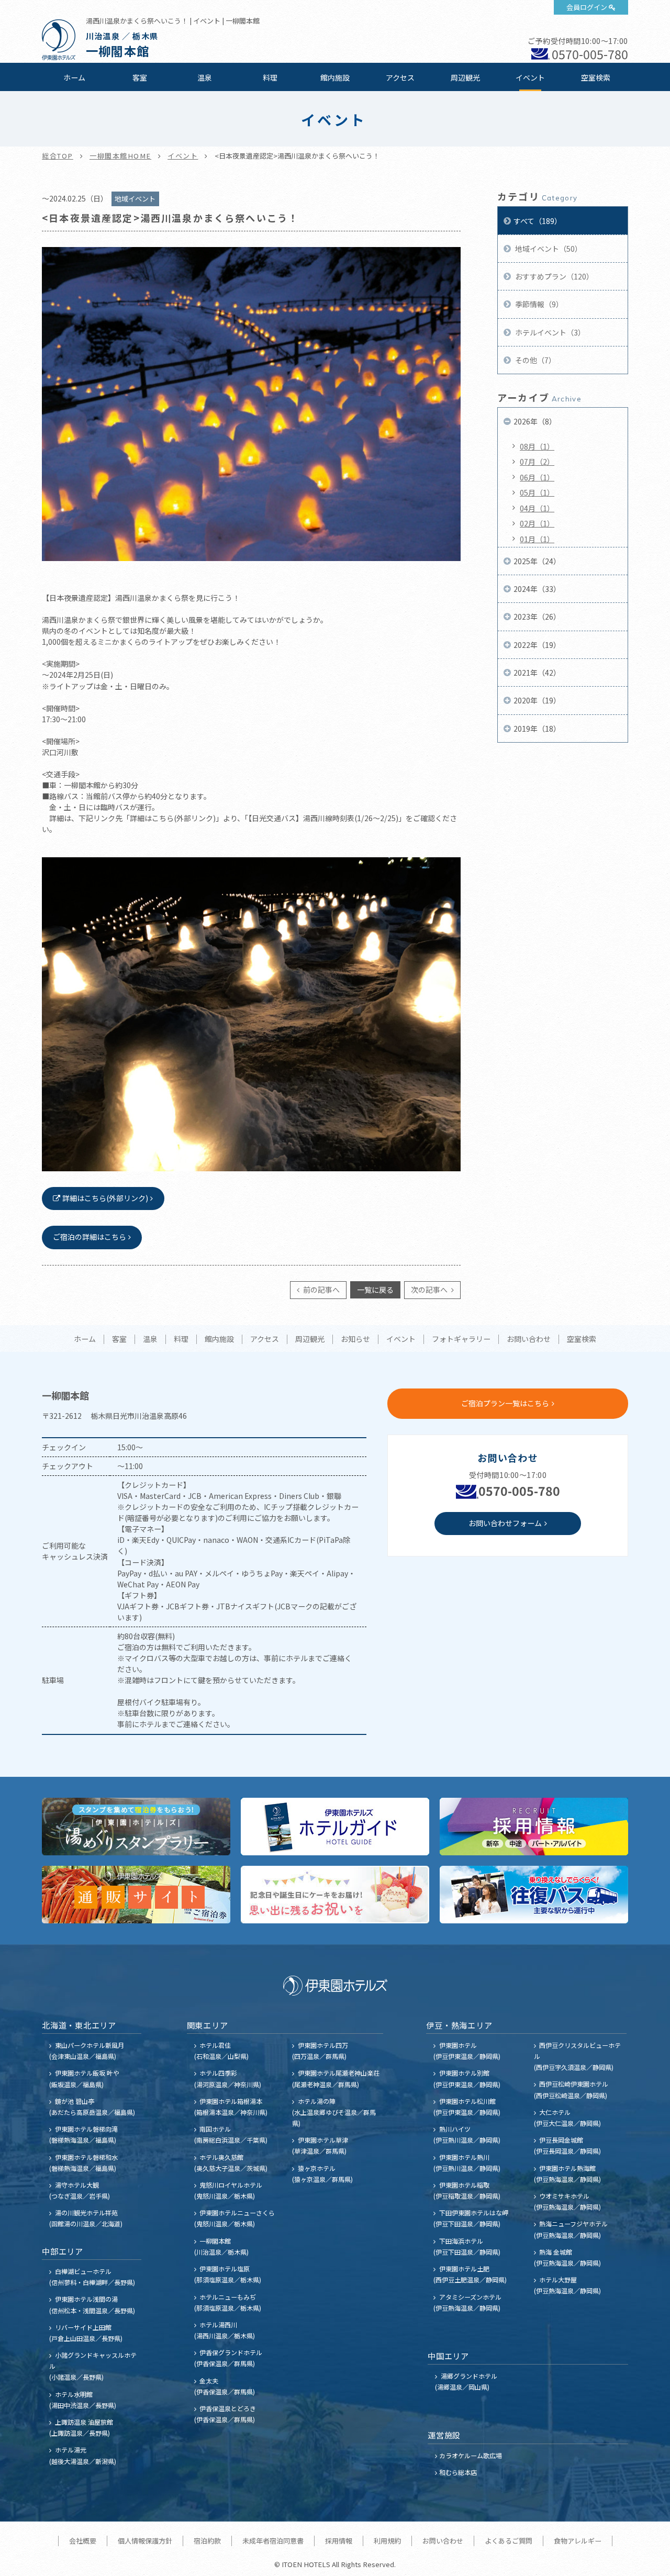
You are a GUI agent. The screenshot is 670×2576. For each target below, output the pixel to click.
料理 (270, 77)
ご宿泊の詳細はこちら (90, 1237)
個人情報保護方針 (145, 2541)
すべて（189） (538, 221)
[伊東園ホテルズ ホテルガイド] (335, 1827)
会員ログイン (587, 7)
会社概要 (83, 2541)
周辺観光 (465, 77)
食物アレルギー (578, 2541)
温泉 (205, 77)
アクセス (400, 77)
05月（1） (537, 492)
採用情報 (339, 2541)
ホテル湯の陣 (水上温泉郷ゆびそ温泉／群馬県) (334, 2112)
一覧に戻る (375, 1290)
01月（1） (537, 539)
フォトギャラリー (461, 1339)
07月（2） (537, 462)
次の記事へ (430, 1290)
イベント (530, 77)
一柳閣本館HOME (120, 156)
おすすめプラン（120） (554, 276)
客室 (140, 77)
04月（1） (537, 508)
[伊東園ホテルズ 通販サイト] (136, 1895)
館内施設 (335, 77)
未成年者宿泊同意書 (273, 2541)
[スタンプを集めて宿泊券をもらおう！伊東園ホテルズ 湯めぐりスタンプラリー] (136, 1827)
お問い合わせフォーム (505, 1523)
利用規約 (387, 2541)
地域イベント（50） (548, 249)
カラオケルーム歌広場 (471, 2455)
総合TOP (58, 156)
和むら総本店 (458, 2472)
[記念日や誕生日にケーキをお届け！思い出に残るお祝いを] (335, 1895)
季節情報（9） (538, 304)
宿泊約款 (207, 2541)
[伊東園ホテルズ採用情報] (534, 1827)
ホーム (74, 77)
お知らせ (355, 1339)
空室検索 (596, 77)
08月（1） (537, 446)
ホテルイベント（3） (549, 332)
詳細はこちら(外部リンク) (105, 1198)
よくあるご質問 (509, 2541)
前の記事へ (321, 1290)
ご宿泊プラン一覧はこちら (505, 1403)
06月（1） (537, 477)
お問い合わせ (529, 1339)
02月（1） (537, 523)
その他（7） (535, 360)
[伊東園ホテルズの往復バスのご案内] (534, 1895)
